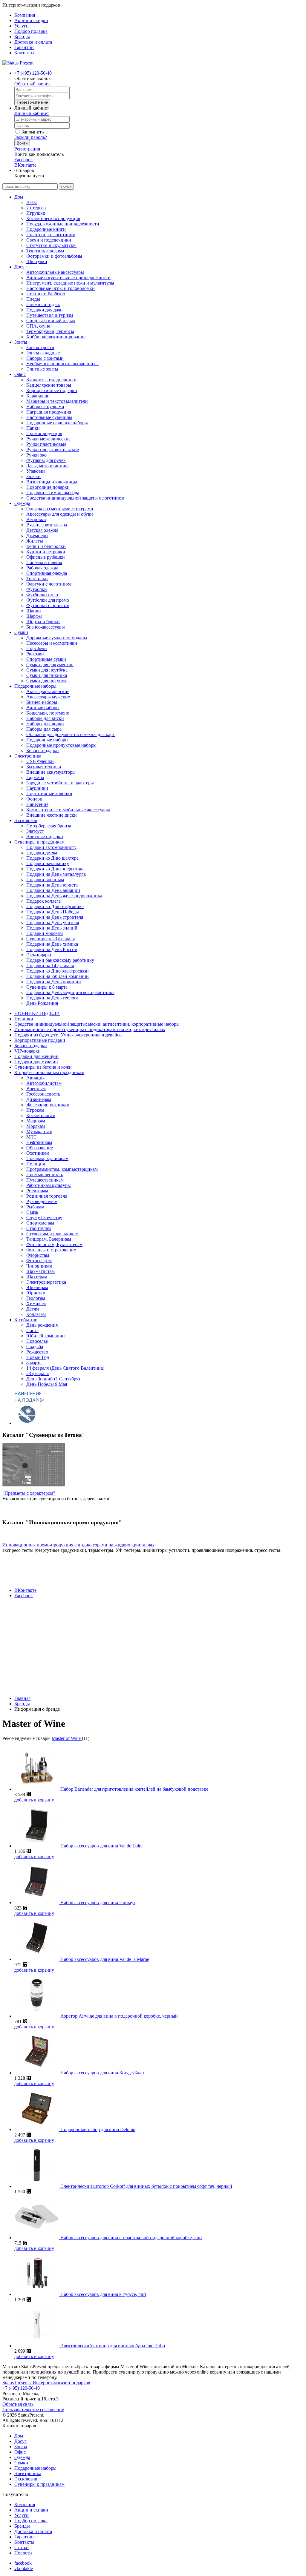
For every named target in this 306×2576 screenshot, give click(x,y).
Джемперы (37, 536)
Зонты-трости (40, 347)
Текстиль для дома (45, 251)
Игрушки (36, 213)
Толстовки (37, 579)
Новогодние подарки (48, 487)
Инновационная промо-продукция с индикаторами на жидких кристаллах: (79, 1545)
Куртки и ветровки (46, 552)
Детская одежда (42, 530)
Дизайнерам (39, 1099)
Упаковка (36, 471)
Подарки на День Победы (53, 912)
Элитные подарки (45, 837)
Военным (36, 1089)
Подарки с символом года (53, 493)
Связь (32, 1212)
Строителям (39, 1228)
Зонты (21, 342)
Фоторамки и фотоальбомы (54, 256)
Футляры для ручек (46, 460)
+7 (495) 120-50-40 (33, 73)
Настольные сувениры (49, 417)
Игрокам (35, 1110)
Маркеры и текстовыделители (57, 401)
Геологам (36, 1298)
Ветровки (36, 519)
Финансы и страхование (51, 1250)
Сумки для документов (50, 665)
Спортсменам (40, 1223)
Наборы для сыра (44, 729)
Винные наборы (43, 708)
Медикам (36, 1121)
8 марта (34, 1363)
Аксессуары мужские (48, 697)
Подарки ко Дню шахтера (52, 858)
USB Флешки (40, 761)
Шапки (34, 611)
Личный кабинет (32, 113)
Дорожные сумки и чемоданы (57, 638)
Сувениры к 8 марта (47, 987)
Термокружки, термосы (50, 331)
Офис (20, 374)
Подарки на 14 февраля (50, 966)
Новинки (24, 1019)
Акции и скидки (31, 20)
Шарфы (34, 616)
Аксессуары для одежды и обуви (60, 514)
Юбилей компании (46, 1336)
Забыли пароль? (31, 137)
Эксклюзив (26, 820)
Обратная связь (18, 2404)
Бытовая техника (44, 767)
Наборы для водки (45, 724)
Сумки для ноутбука (47, 670)
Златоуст (35, 831)
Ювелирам (37, 1287)
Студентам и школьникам (52, 1234)
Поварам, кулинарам (47, 1158)
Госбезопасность (43, 1094)
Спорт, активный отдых (51, 321)
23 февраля (38, 1373)
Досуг (20, 267)
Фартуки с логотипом (49, 584)
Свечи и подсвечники (49, 240)
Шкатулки (37, 261)
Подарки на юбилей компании (58, 976)
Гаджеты (35, 777)
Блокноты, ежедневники (51, 380)
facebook (23, 2563)
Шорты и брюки (43, 622)
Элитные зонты (42, 369)
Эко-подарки (39, 955)
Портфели (37, 648)
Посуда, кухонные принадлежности (63, 224)
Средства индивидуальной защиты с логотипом (75, 498)
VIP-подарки (27, 1051)
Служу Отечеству (44, 1218)
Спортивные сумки (46, 659)
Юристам (36, 1293)
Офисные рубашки (46, 557)
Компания (25, 15)
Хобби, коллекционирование (56, 337)
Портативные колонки (49, 794)
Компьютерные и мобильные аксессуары (68, 810)
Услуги (22, 26)
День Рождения (42, 1003)
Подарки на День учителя (53, 923)
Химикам (36, 1304)
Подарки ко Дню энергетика (55, 869)
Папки (33, 428)
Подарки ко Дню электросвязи (58, 971)
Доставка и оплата (33, 42)
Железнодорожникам (48, 1105)
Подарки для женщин (36, 1056)
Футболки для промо (48, 600)
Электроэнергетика (46, 1282)
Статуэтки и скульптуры (51, 245)
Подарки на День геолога (52, 998)
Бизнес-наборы (42, 702)
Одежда (22, 503)
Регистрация (27, 149)
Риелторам (37, 1191)
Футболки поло (42, 595)
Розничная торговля (47, 1196)
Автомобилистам (44, 1083)
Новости (23, 2553)
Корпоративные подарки (52, 390)
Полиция (36, 1164)
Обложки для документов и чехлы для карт (71, 734)
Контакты (24, 53)
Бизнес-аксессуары (46, 627)
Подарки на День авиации (53, 890)
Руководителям (42, 1201)
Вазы (32, 202)
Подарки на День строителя (55, 917)
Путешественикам (45, 1180)
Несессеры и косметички (52, 643)
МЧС (32, 1137)
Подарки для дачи (45, 310)
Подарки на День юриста (52, 885)
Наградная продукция (49, 412)
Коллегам (36, 1314)
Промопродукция (44, 433)
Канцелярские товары (49, 385)
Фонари (34, 799)
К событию (26, 1320)
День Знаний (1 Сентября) (53, 1379)
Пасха (32, 1330)
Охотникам (38, 1153)
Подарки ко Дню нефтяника (55, 906)
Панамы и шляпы (44, 562)
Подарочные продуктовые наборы (61, 745)
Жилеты (35, 541)
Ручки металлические (48, 439)
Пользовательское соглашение (33, 2410)
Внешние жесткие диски (52, 815)
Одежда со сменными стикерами (60, 509)
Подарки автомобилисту (51, 847)
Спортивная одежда (47, 573)
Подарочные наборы (35, 686)
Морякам (36, 1126)
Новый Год (38, 1357)
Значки (33, 476)
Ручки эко (36, 455)
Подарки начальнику (48, 863)
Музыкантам (39, 1132)
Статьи (22, 2547)
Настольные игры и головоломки (61, 288)
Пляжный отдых (43, 304)
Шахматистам (40, 1271)
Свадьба (35, 1347)
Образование (40, 1148)
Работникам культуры (49, 1185)
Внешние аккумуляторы (51, 772)
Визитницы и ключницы (52, 482)
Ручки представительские (53, 450)
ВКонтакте (25, 165)
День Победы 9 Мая (47, 1384)
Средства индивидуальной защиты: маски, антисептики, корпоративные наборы (97, 1024)
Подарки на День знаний (52, 928)
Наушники (37, 788)
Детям (33, 1309)
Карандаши (38, 396)
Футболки (37, 589)
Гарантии (24, 47)
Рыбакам (35, 1207)
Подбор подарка (31, 31)
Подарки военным (45, 880)
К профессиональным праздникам (49, 1072)
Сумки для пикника (47, 675)
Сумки (21, 632)
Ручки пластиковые (46, 444)
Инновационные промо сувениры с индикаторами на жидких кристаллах (90, 1029)
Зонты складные (43, 353)
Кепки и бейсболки (46, 546)
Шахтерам (37, 1277)
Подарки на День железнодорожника (64, 896)
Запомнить (32, 132)
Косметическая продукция (53, 218)
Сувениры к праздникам (39, 842)
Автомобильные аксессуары (55, 272)
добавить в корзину (34, 1800)
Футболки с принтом (48, 605)
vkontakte (24, 2568)
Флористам (38, 1255)
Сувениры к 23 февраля (51, 939)
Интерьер (36, 208)
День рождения (42, 1325)
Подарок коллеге (43, 901)
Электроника (28, 756)
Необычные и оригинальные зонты (62, 364)
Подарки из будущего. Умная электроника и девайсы (68, 1035)
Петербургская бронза (49, 826)
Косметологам (41, 1115)
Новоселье (37, 1341)
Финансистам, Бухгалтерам (54, 1244)
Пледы (33, 299)
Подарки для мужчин (36, 1062)
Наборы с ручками (45, 407)
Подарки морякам (45, 933)
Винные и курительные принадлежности (68, 278)
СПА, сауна (38, 326)
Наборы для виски (45, 718)
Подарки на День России (52, 949)
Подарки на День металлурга (56, 874)
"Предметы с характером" (29, 1493)
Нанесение (37, 804)
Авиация (35, 1078)
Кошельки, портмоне (48, 713)
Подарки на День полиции (54, 982)
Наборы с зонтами (45, 358)
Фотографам (39, 1261)
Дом (19, 197)
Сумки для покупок (46, 681)
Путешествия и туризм (50, 315)
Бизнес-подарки (43, 751)
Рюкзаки (35, 654)
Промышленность (45, 1175)
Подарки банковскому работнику (60, 960)
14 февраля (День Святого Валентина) (65, 1368)
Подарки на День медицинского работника (70, 992)
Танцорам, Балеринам (49, 1239)
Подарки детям (42, 853)
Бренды (22, 37)
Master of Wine (67, 1738)
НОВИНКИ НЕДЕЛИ (37, 1013)
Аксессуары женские (48, 691)
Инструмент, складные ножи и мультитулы (70, 283)
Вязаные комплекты (47, 525)
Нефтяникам (39, 1142)
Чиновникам (39, 1266)
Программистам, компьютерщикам (62, 1169)
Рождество (37, 1352)
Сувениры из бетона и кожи (43, 1067)
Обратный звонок (33, 84)
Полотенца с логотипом (51, 235)
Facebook (24, 160)
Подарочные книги (46, 229)
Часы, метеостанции (47, 466)
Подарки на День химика (52, 944)
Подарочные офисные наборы (57, 423)
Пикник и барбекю (46, 294)
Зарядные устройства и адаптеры (60, 783)
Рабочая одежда (42, 568)
